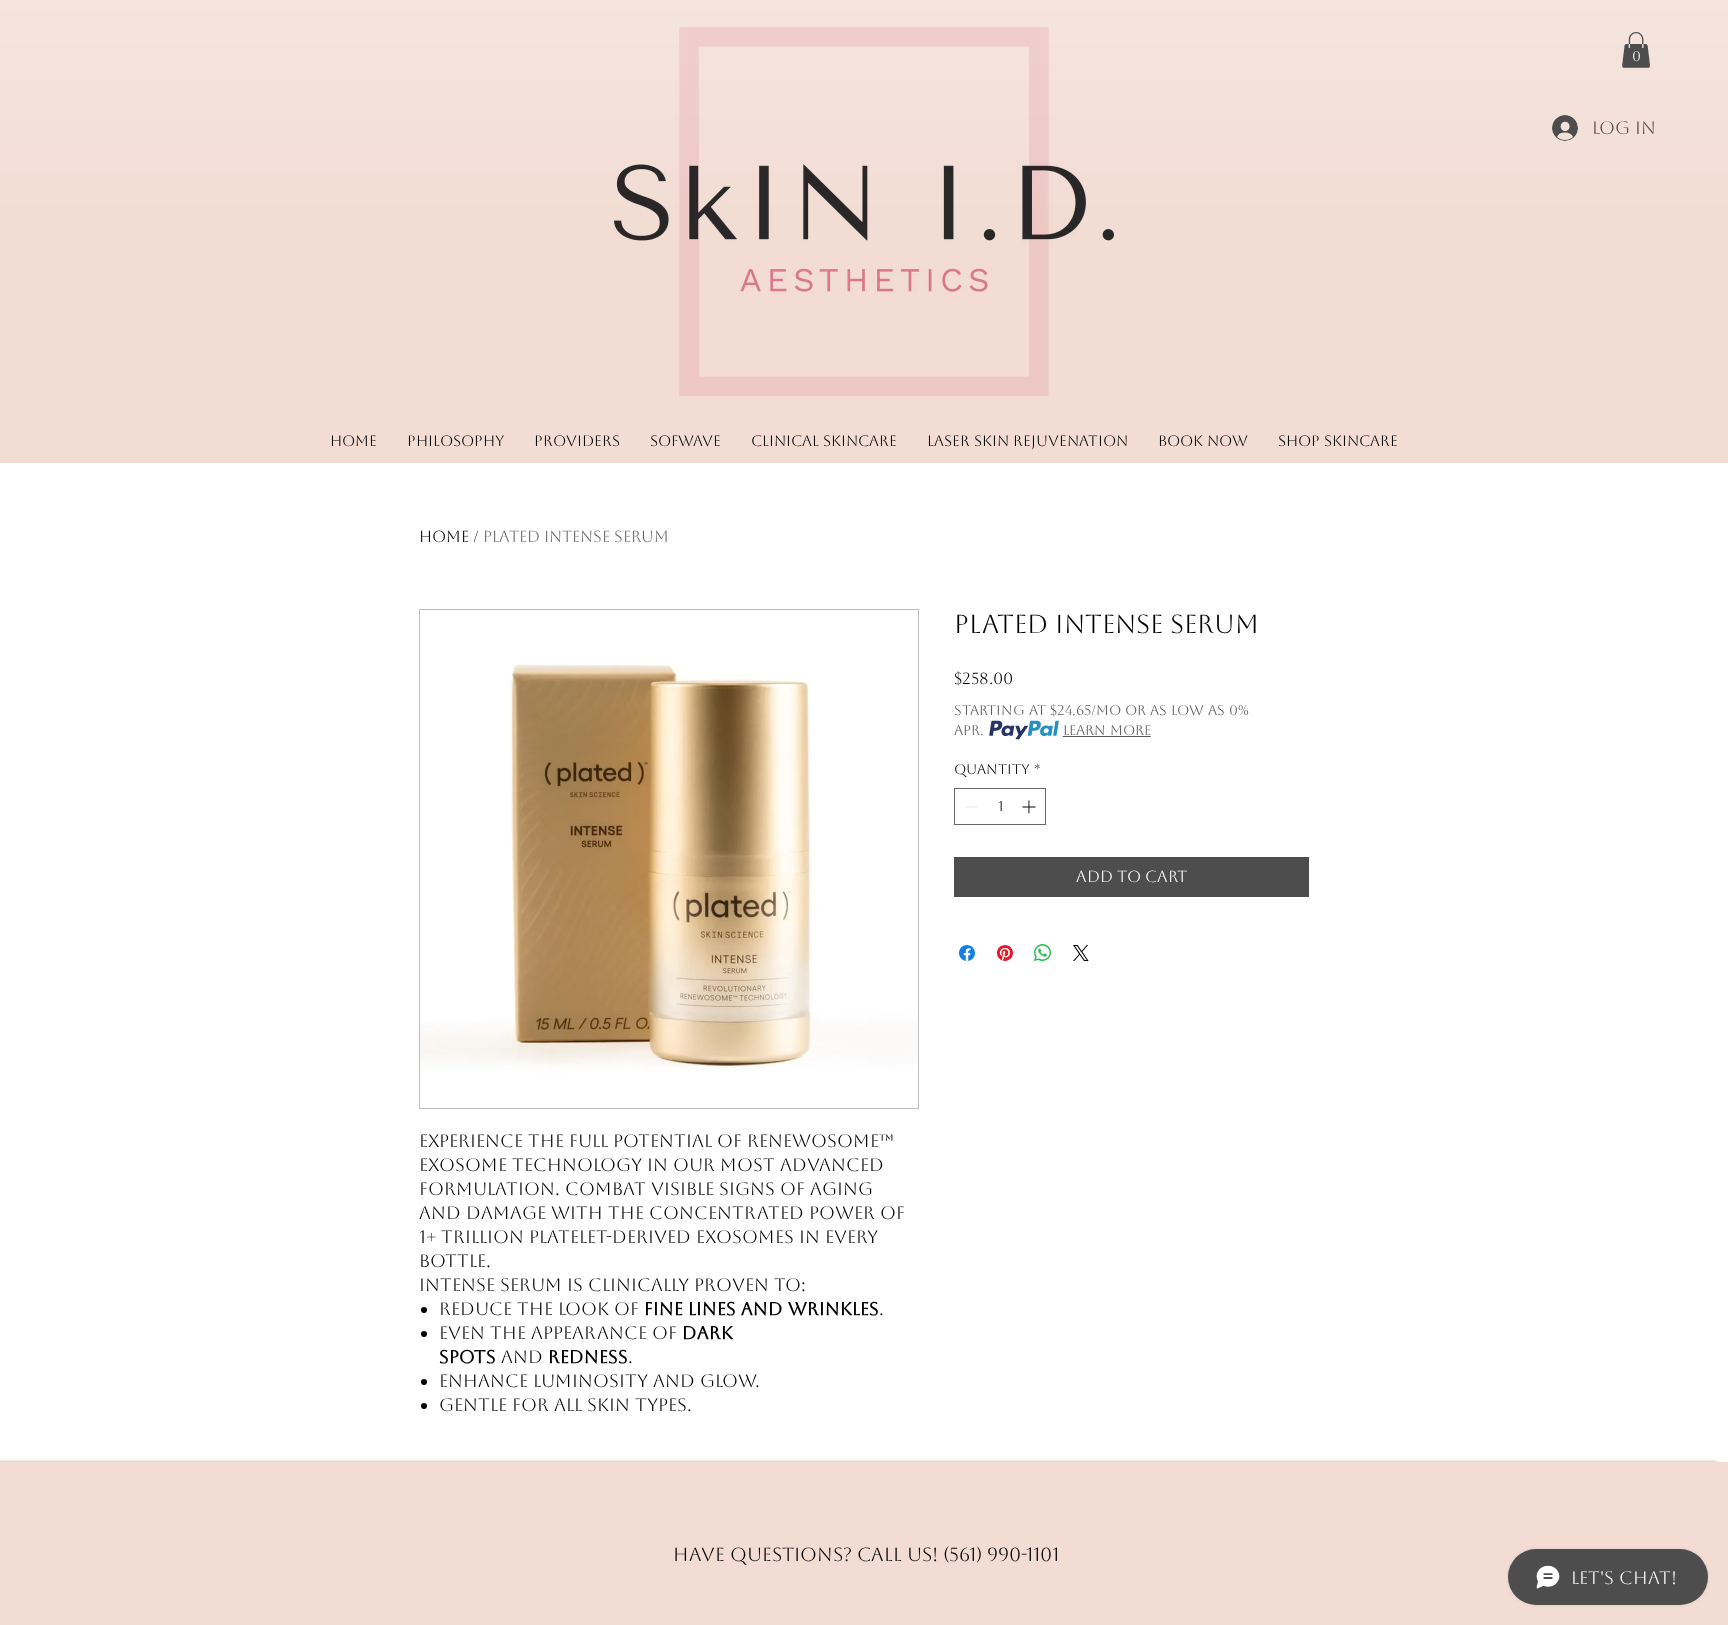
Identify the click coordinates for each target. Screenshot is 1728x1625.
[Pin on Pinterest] (1005, 953)
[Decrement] (969, 806)
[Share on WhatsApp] (1043, 953)
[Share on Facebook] (967, 953)
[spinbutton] (1000, 806)
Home (444, 536)
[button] (1636, 50)
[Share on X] (1081, 953)
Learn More (1107, 730)
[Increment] (1030, 806)
